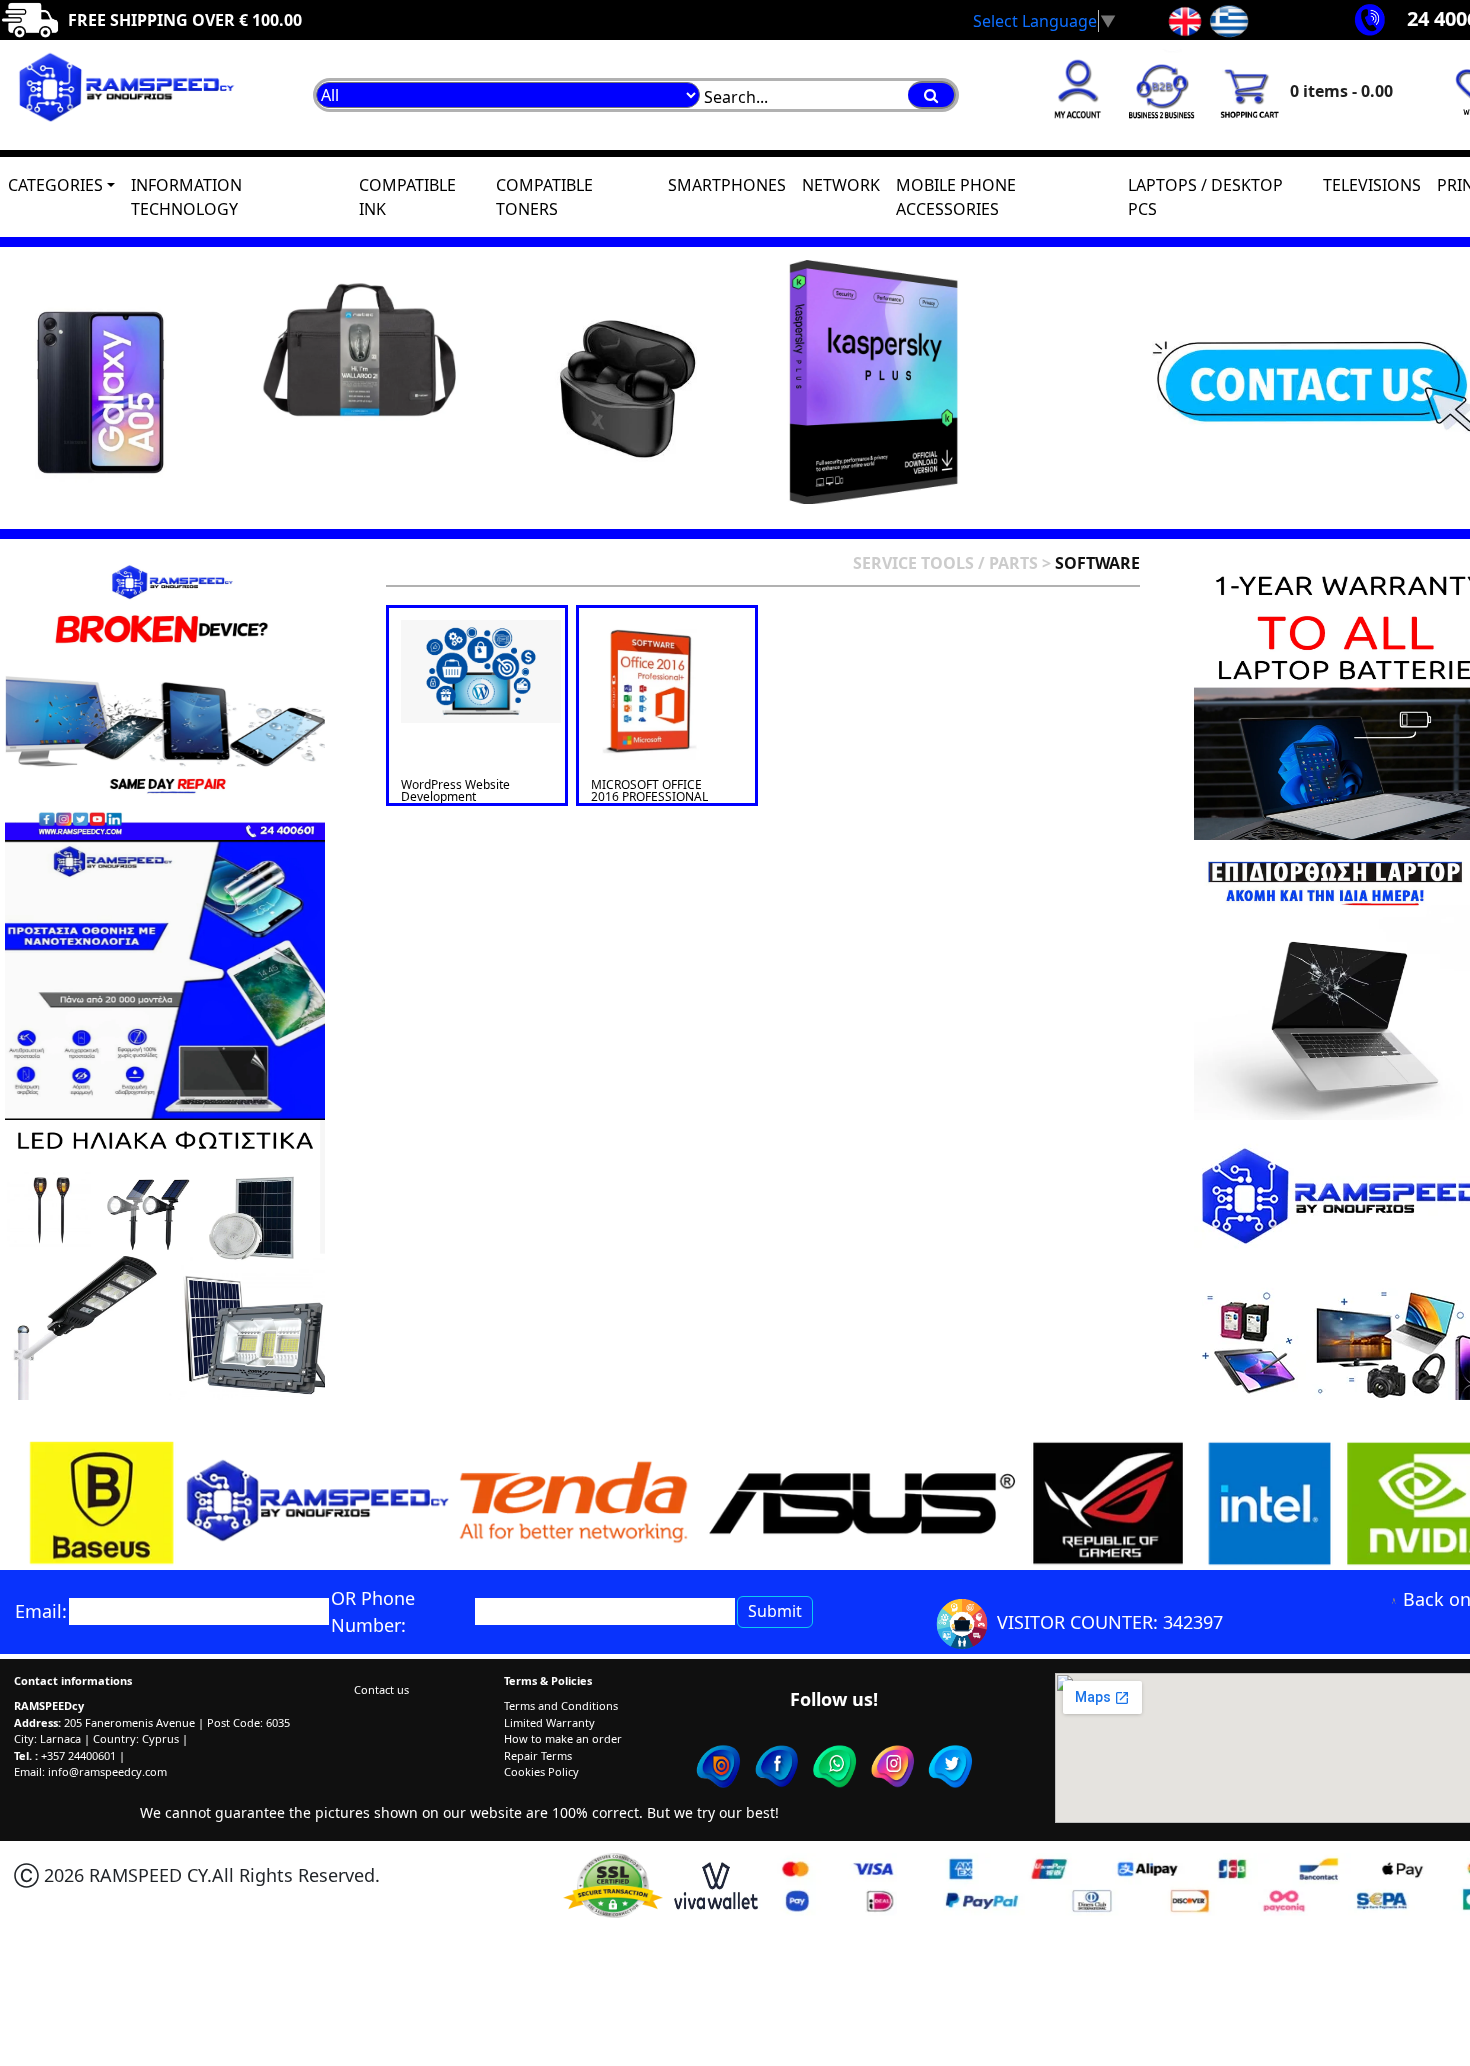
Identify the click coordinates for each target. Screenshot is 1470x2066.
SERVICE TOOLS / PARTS (945, 563)
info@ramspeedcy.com (107, 1771)
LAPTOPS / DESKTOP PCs (1205, 197)
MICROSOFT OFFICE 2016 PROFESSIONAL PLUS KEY (649, 796)
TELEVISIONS (1372, 185)
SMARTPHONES (727, 185)
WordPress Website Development (455, 790)
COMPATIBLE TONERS (544, 197)
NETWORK (841, 185)
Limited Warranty (549, 1722)
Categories (55, 185)
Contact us (381, 1689)
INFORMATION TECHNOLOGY (186, 197)
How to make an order (563, 1738)
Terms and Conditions (561, 1705)
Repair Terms (538, 1755)
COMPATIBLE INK (407, 197)
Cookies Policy (541, 1771)
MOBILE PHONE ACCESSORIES (956, 197)
